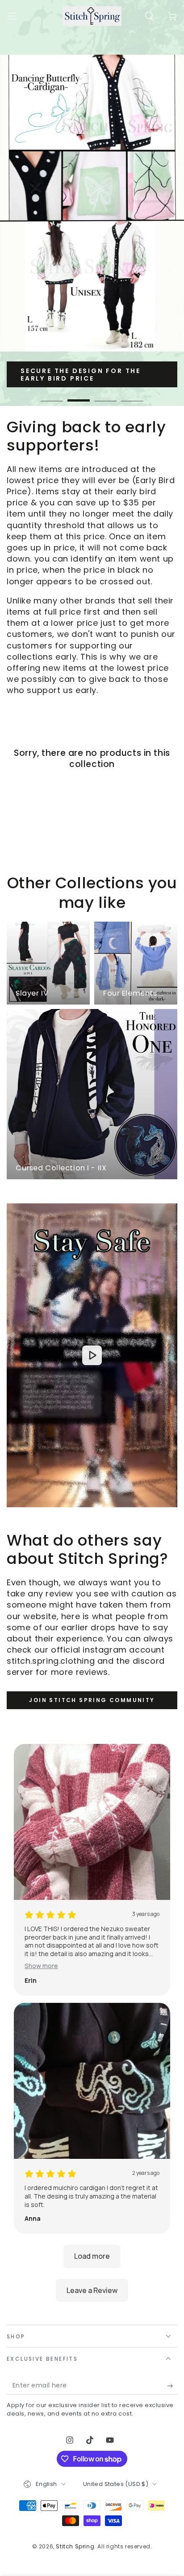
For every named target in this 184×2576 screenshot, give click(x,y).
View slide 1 (52, 396)
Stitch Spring (75, 2546)
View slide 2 (79, 396)
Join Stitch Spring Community (92, 1700)
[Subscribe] (172, 2386)
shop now (43, 377)
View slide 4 (132, 396)
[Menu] (12, 16)
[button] (149, 16)
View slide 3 (105, 396)
